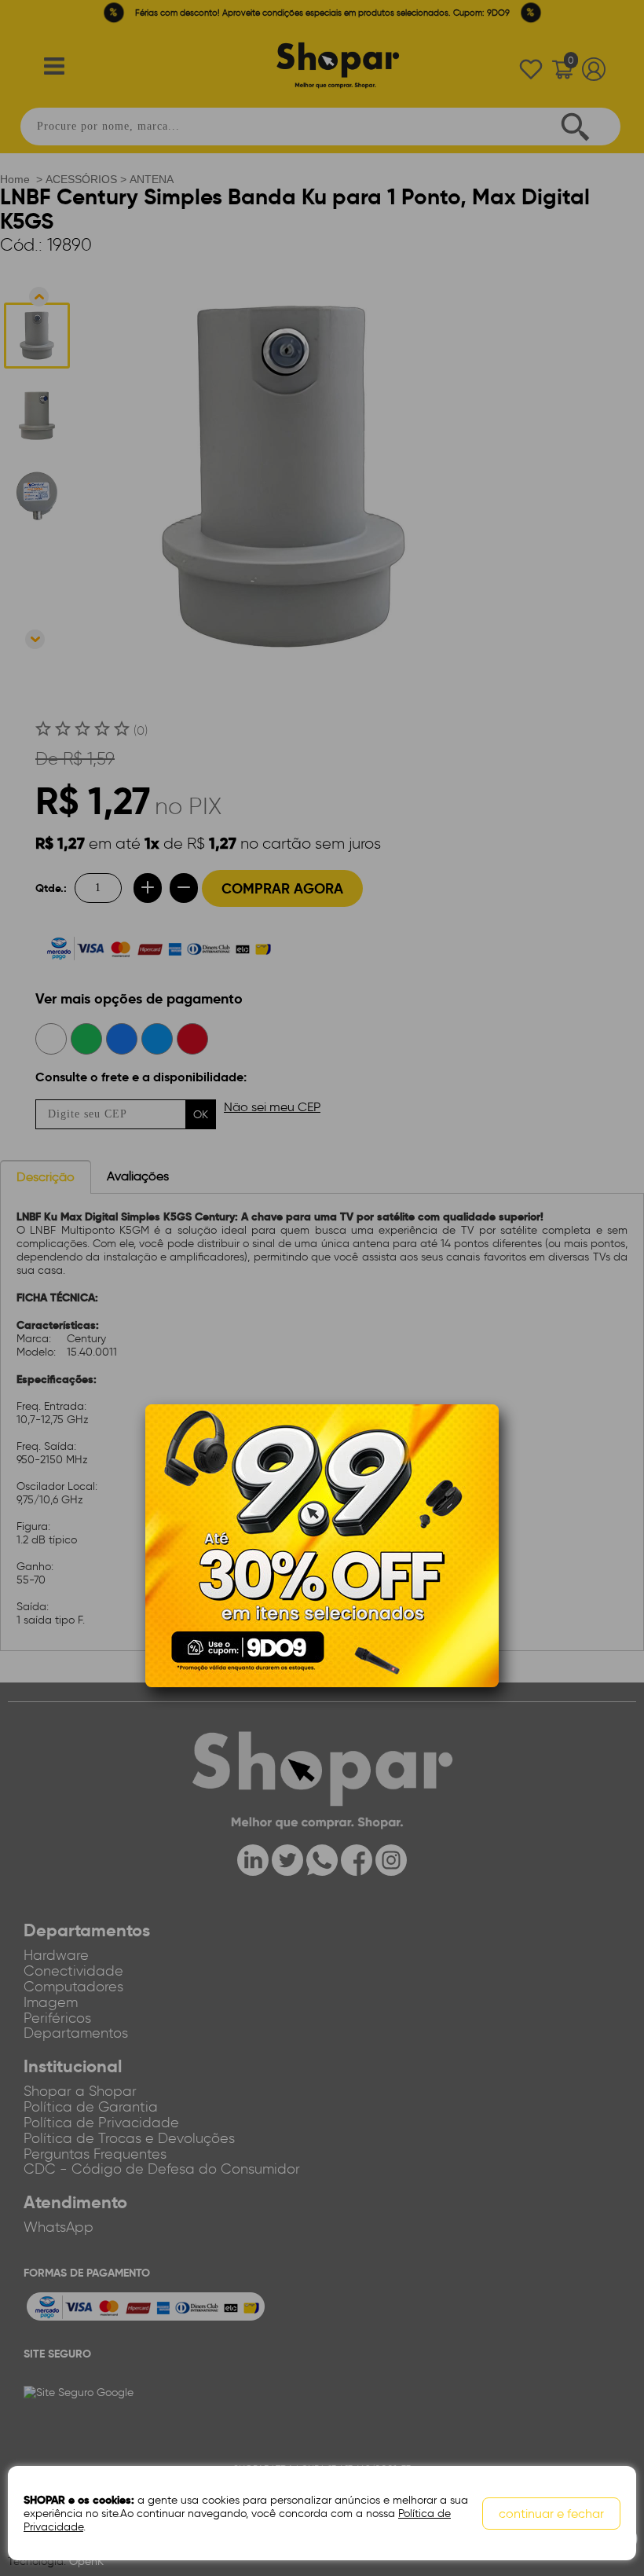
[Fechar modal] (486, 1440)
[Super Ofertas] (322, 1545)
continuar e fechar (551, 2514)
